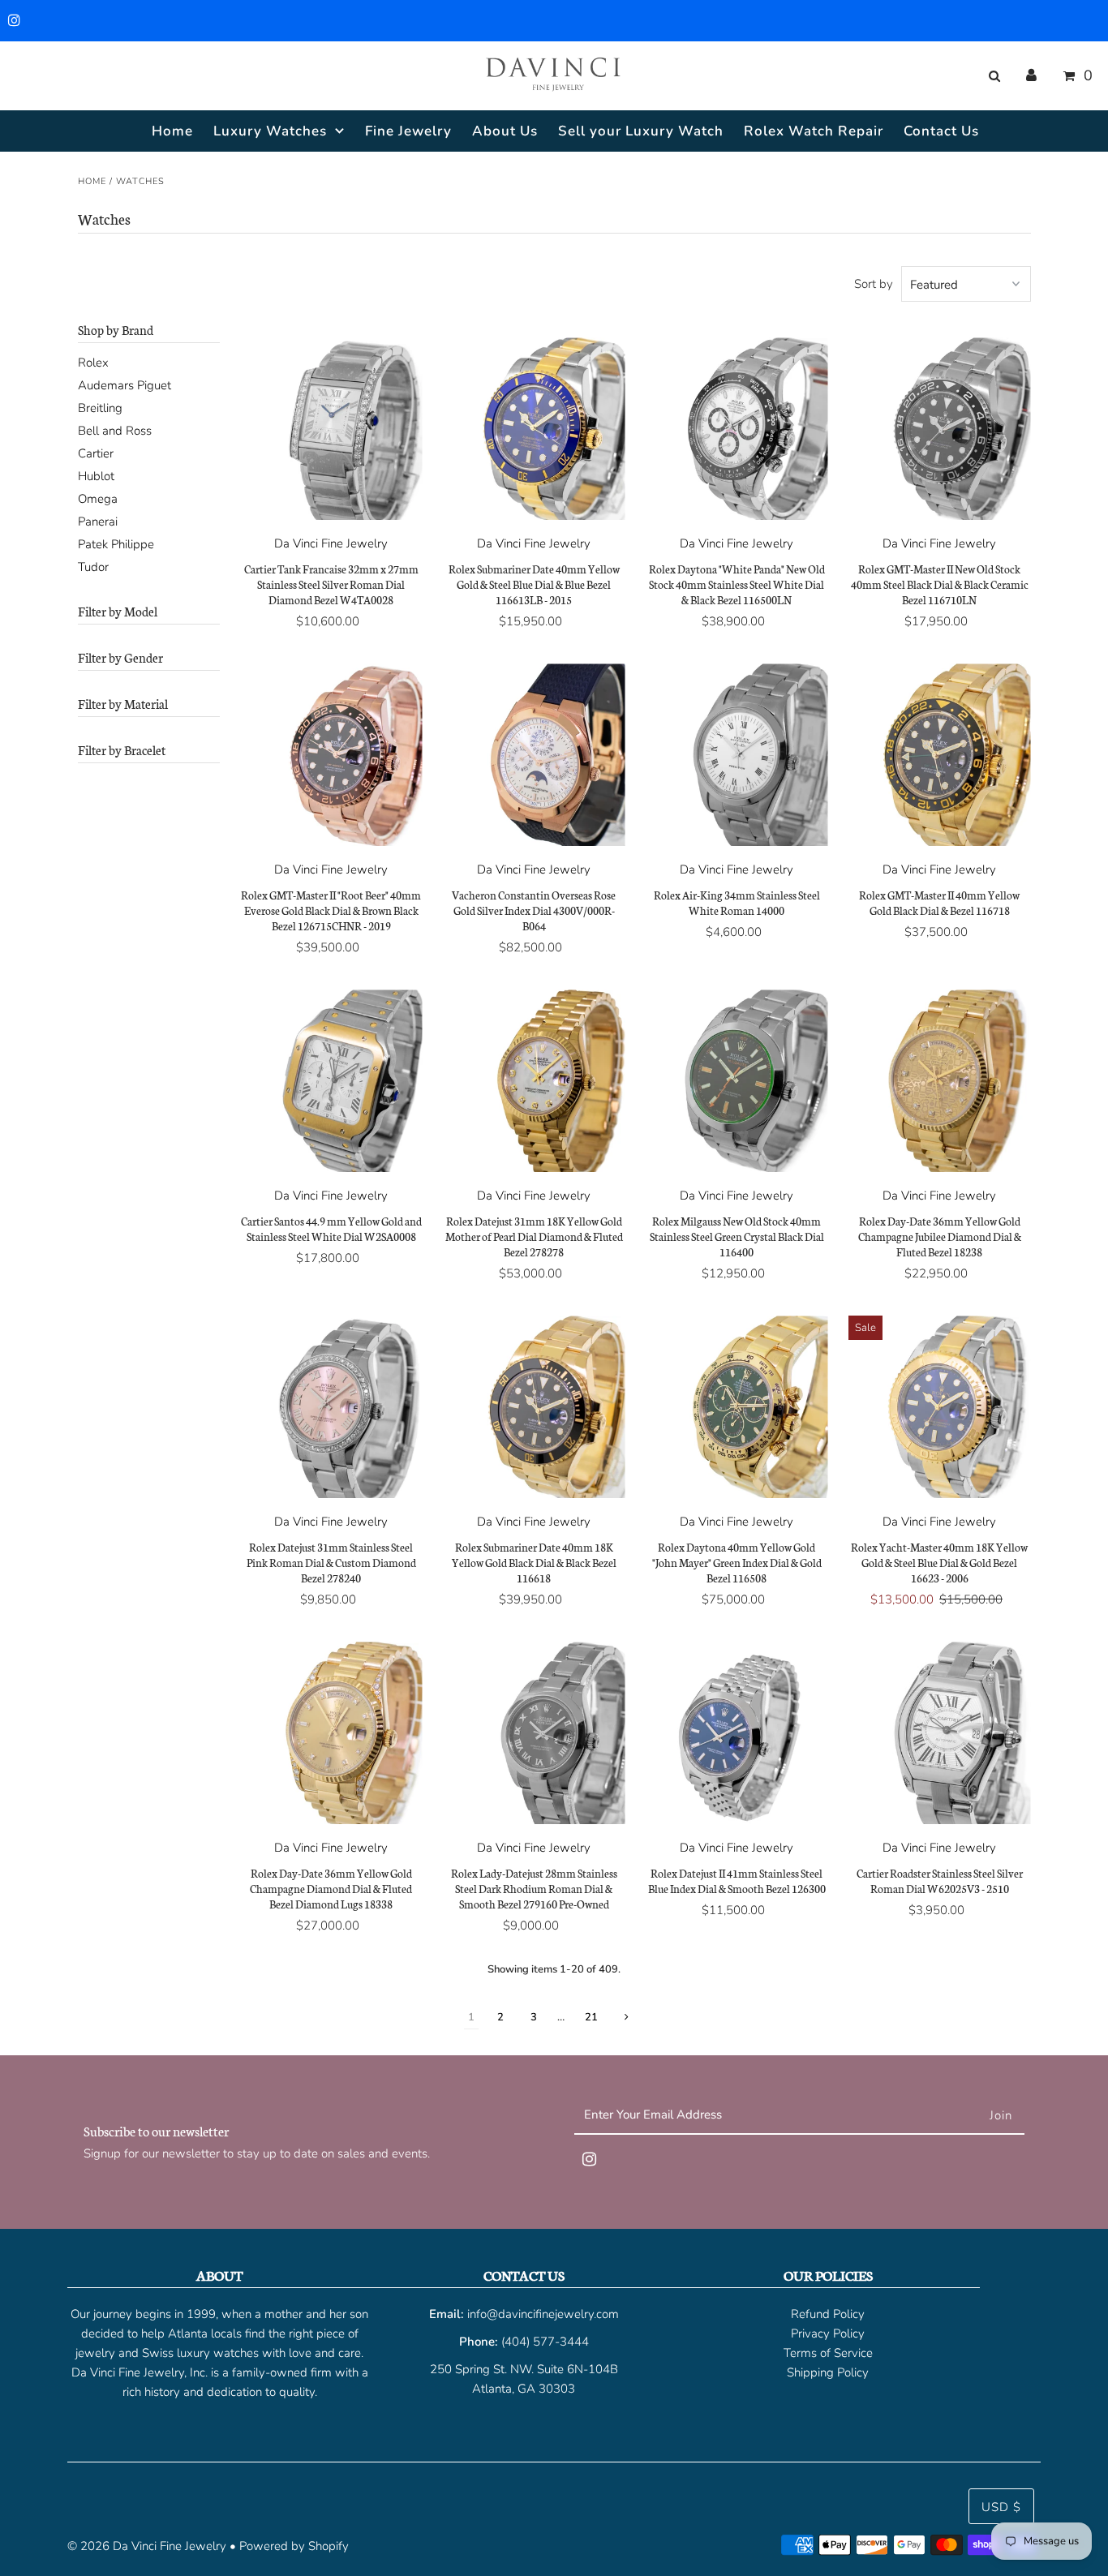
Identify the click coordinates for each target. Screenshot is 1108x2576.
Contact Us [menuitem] (941, 131)
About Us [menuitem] (505, 131)
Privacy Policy (828, 2333)
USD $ (1001, 2507)
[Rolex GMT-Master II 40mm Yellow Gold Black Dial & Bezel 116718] (940, 755)
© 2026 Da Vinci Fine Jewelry (147, 2546)
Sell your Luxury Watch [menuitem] (641, 131)
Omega (98, 499)
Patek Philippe (116, 544)
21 (591, 2017)
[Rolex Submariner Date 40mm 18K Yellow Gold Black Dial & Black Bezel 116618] (534, 1407)
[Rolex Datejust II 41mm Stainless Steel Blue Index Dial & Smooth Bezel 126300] (737, 1733)
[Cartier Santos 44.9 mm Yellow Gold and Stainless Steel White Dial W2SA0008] (331, 1081)
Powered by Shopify (294, 2546)
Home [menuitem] (172, 131)
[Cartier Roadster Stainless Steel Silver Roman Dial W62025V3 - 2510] (940, 1733)
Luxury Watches (270, 131)
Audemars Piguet (125, 385)
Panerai (98, 522)
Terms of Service (828, 2353)
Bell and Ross (115, 431)
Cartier (96, 453)
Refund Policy (828, 2314)
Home (92, 181)
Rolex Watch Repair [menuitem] (814, 131)
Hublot (96, 476)
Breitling (100, 408)
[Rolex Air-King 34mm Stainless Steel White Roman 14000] (737, 755)
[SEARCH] (992, 76)
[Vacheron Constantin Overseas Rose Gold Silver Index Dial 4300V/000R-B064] (534, 755)
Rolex (93, 363)
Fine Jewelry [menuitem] (408, 131)
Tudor (93, 567)
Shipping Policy (828, 2372)
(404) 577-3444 (545, 2342)
